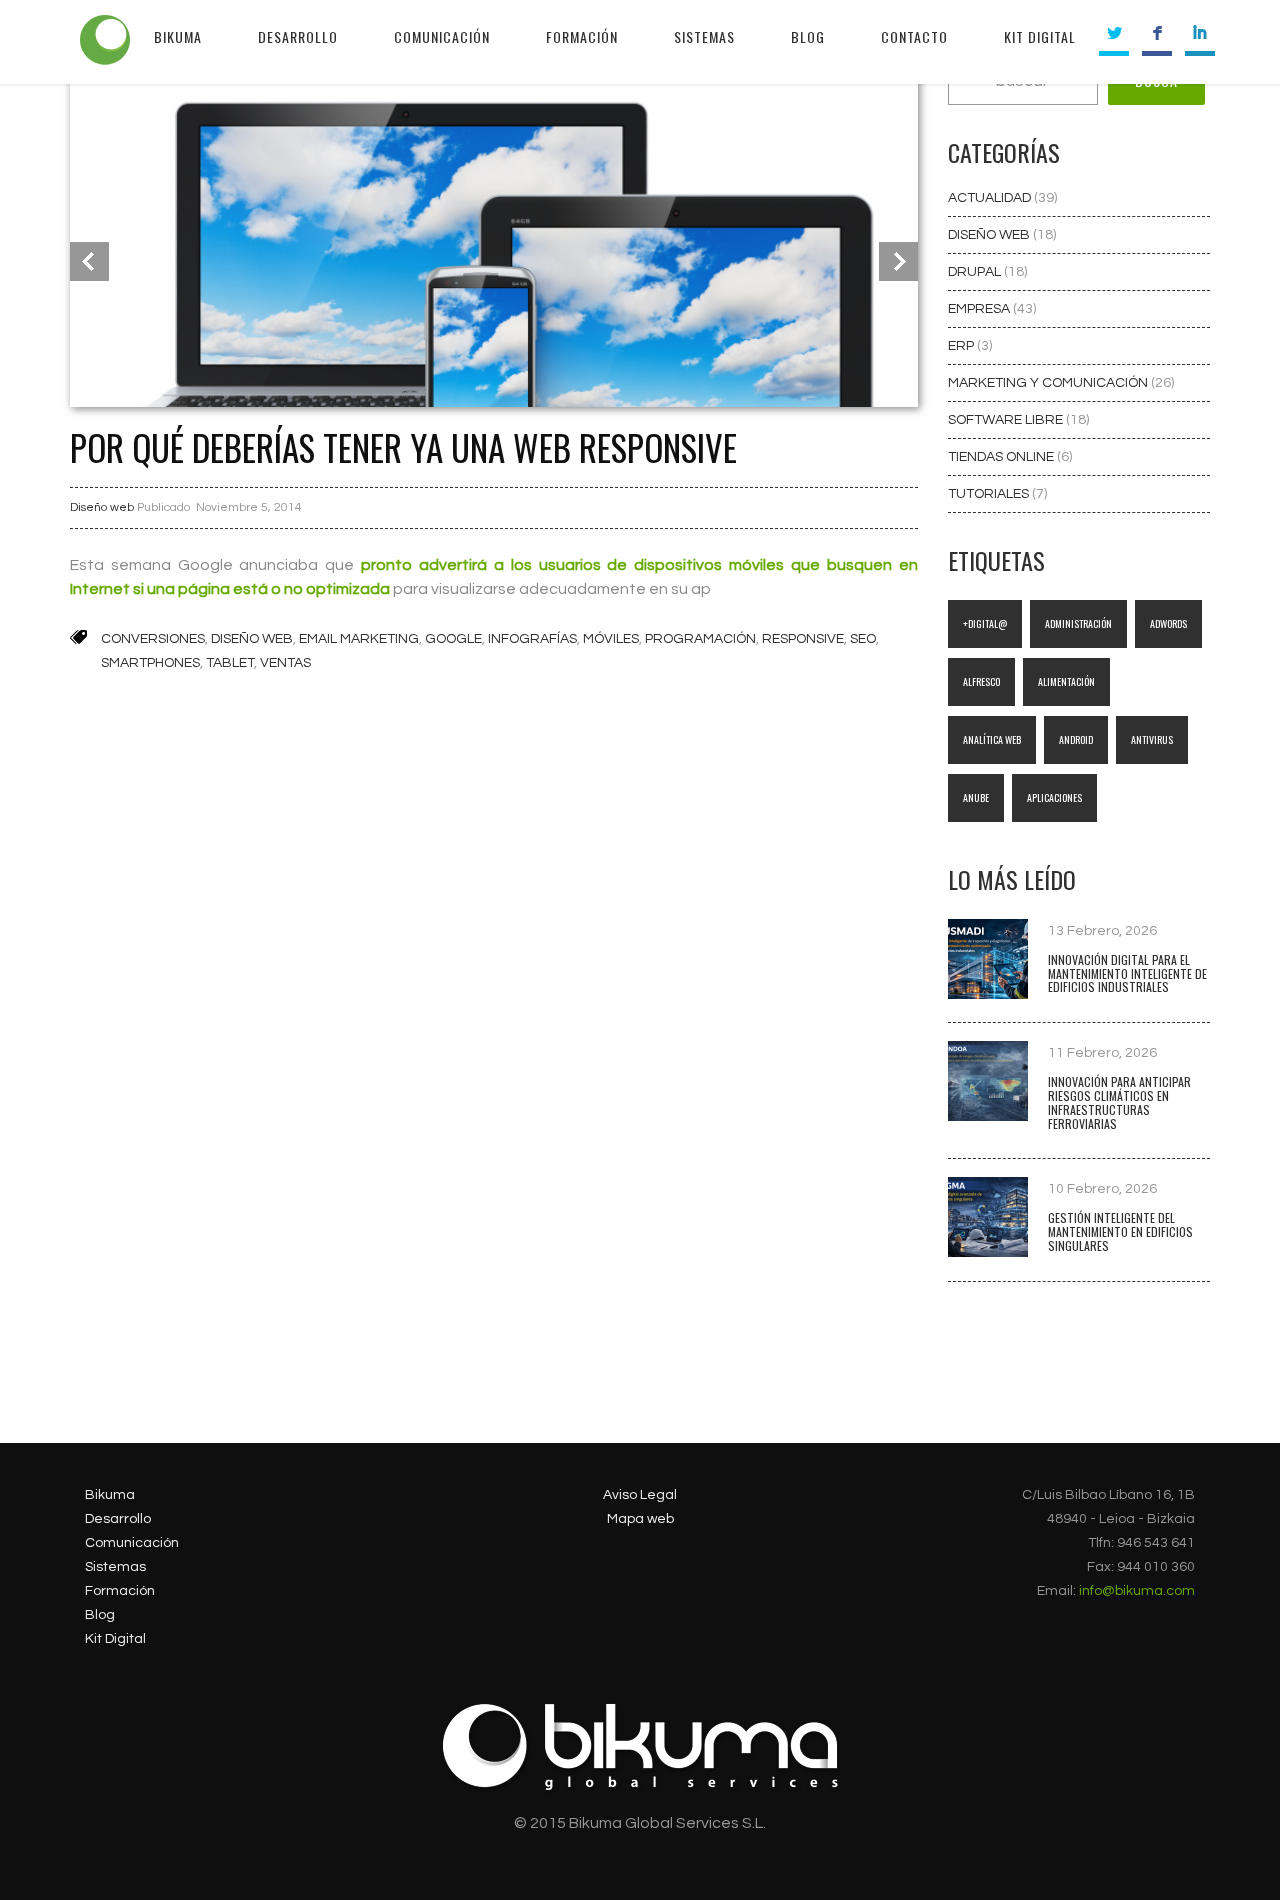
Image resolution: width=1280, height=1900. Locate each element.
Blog (100, 1615)
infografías (532, 639)
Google (453, 639)
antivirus (1152, 739)
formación (582, 36)
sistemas (704, 36)
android (1076, 739)
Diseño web (102, 507)
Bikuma (178, 36)
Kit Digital (1040, 36)
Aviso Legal (640, 1495)
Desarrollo (118, 1519)
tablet (230, 663)
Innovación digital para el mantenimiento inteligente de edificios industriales (1127, 973)
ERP (962, 346)
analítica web (992, 739)
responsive (803, 639)
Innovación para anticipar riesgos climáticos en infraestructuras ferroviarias (1119, 1102)
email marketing (359, 639)
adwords (1168, 623)
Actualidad (991, 198)
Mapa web (640, 1519)
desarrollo (298, 36)
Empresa (980, 309)
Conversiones (153, 639)
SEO (863, 639)
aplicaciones (1054, 797)
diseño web (252, 639)
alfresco (981, 681)
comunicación (442, 36)
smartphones (150, 663)
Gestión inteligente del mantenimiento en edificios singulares (1120, 1231)
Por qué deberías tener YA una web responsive (403, 447)
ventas (285, 663)
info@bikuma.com (1137, 1591)
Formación (120, 1591)
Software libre (1007, 420)
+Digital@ (985, 623)
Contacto (914, 36)
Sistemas (115, 1567)
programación (700, 639)
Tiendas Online (1002, 457)
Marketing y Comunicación (1049, 383)
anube (976, 797)
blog (808, 36)
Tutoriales (990, 494)
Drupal (976, 272)
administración (1078, 623)
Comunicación (132, 1543)
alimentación (1066, 681)
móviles (611, 639)
